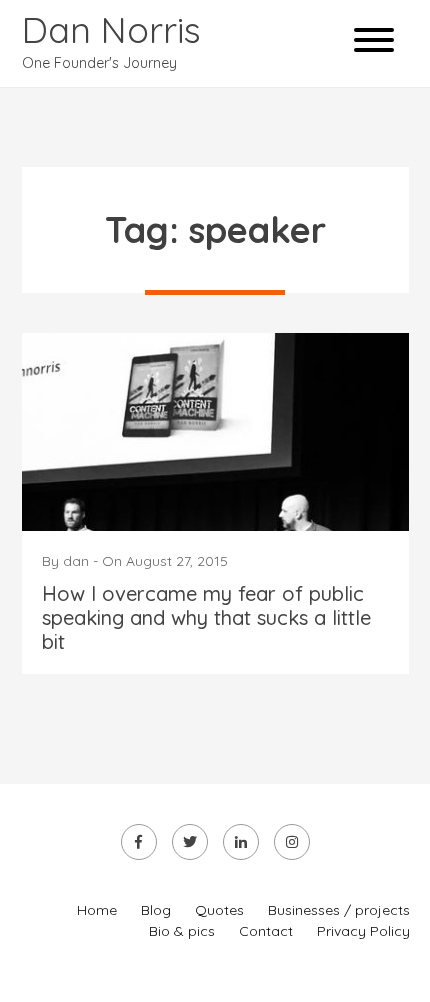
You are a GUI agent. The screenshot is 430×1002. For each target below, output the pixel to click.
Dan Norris (111, 29)
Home (97, 910)
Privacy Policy (363, 931)
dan (76, 561)
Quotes (219, 910)
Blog (156, 910)
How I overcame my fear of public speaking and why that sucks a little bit (206, 617)
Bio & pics (182, 931)
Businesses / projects (339, 910)
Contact (266, 931)
